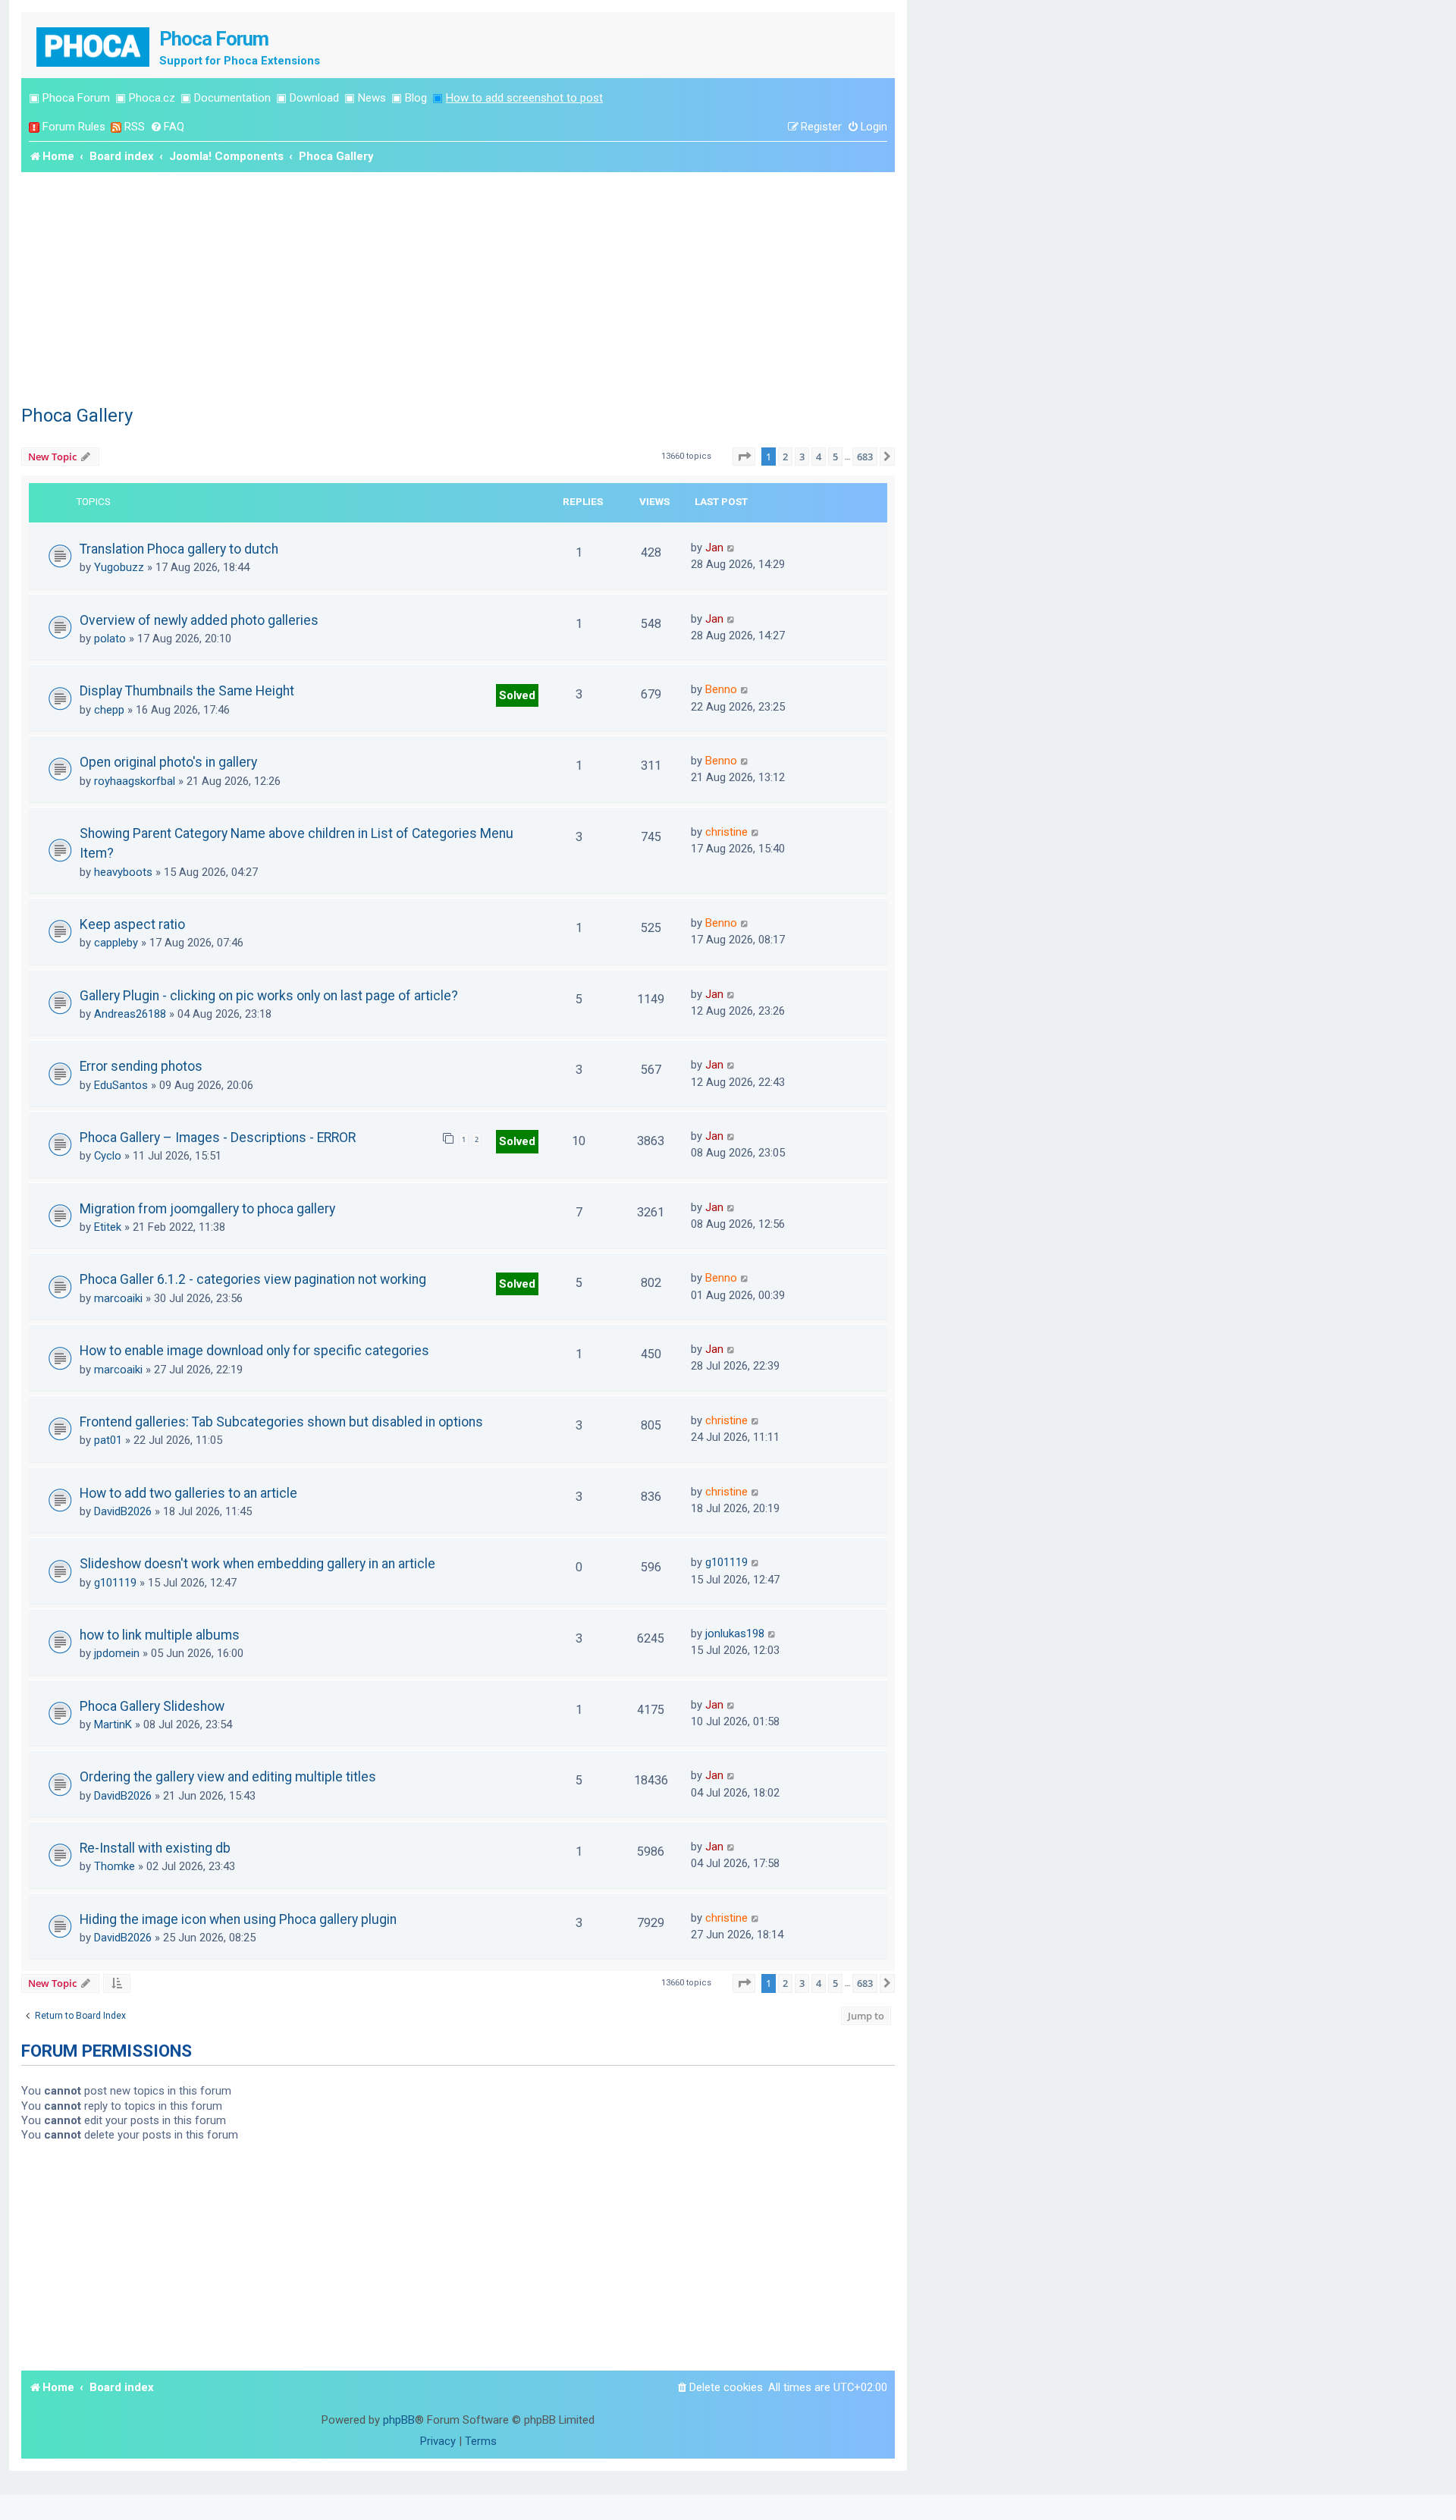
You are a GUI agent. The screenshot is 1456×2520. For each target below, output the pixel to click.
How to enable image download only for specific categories (254, 1351)
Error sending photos (141, 1066)
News (372, 98)
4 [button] (819, 457)
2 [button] (785, 457)
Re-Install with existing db (155, 1848)
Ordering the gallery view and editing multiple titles (228, 1777)
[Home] (94, 45)
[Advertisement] (458, 286)
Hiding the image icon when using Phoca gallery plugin (238, 1919)
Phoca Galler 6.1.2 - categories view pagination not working (253, 1279)
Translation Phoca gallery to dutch (179, 549)
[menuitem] (167, 127)
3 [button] (802, 457)
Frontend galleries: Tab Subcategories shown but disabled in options (281, 1422)
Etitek (108, 1227)
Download (314, 98)
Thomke (115, 1866)
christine (726, 832)
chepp (109, 710)
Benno (721, 689)
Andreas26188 (130, 1014)
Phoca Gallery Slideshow (152, 1706)
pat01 (108, 1440)
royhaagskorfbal (135, 781)
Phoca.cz (152, 98)
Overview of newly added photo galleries (199, 620)
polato (110, 639)
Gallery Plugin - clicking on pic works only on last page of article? (269, 996)
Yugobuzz (119, 567)
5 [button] (835, 457)
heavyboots (123, 872)
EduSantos (121, 1085)
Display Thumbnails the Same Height (187, 691)
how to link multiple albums (160, 1635)
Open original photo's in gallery (168, 762)
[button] (744, 457)
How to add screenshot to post (524, 98)
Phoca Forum (76, 98)
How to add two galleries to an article (188, 1493)
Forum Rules (74, 127)
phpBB (399, 2420)
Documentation (232, 98)
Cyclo (108, 1156)
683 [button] (865, 457)
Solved (517, 695)
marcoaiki (118, 1298)
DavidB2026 (123, 1511)
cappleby (116, 943)
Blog (416, 98)
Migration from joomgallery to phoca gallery (207, 1209)
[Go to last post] (731, 548)
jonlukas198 (735, 1633)
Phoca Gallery (77, 416)
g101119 (115, 1583)
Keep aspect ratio (132, 924)
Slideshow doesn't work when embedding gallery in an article (257, 1564)
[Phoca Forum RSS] (116, 127)
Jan (714, 548)
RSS (135, 127)
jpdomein (117, 1653)
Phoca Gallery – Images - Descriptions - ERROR (218, 1138)
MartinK (113, 1724)
